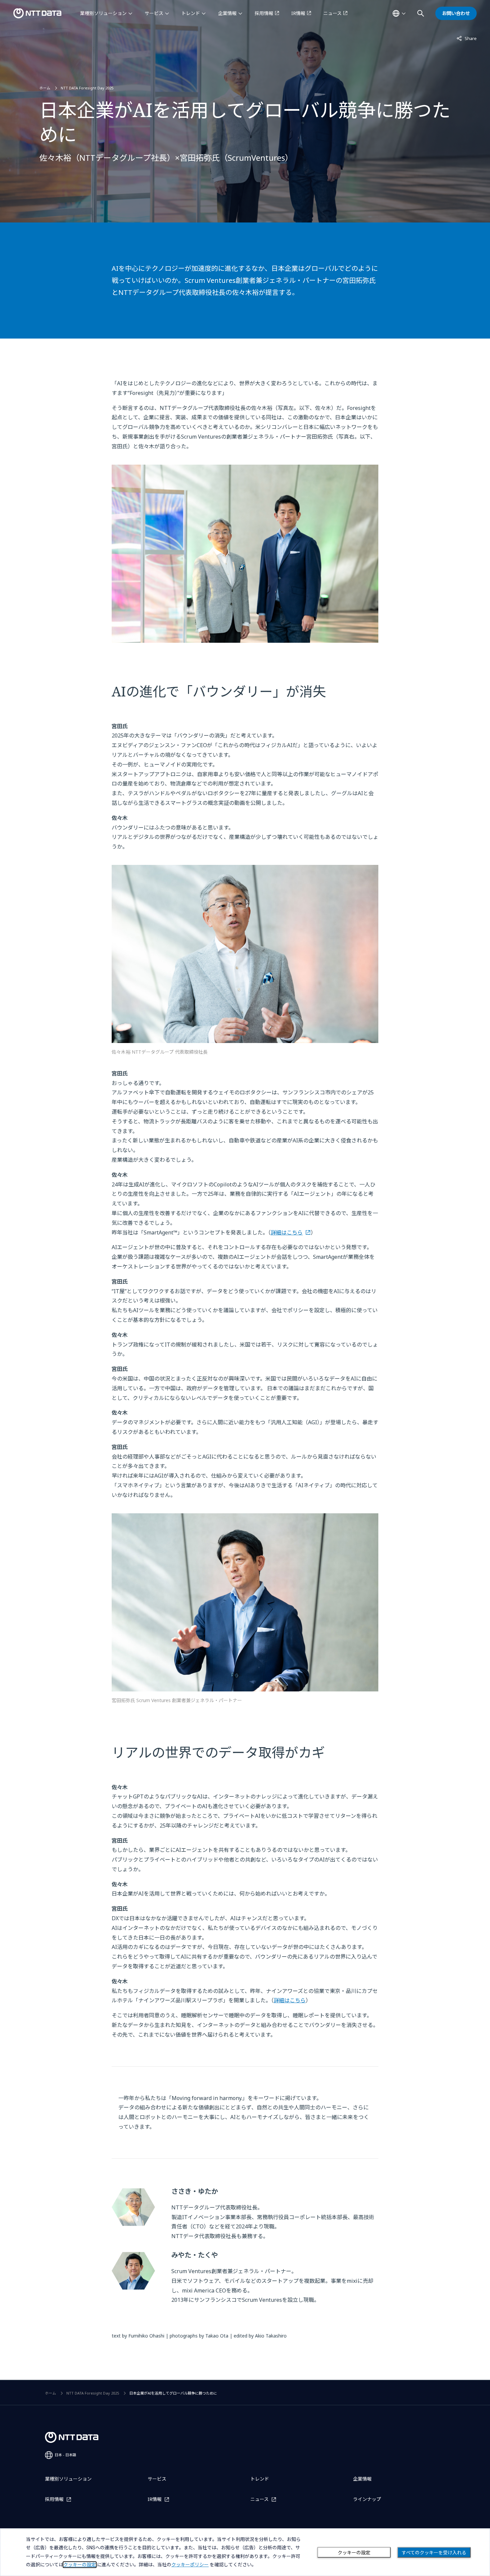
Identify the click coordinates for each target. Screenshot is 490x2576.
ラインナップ (367, 2499)
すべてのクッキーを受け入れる (434, 2553)
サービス (154, 13)
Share (467, 38)
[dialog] (245, 2552)
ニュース (332, 13)
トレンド (191, 13)
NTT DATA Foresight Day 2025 (87, 88)
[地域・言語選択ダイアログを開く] (399, 13)
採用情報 (264, 13)
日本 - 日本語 (65, 2455)
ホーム (45, 88)
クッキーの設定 (354, 2553)
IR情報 (298, 13)
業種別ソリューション (103, 13)
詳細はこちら (287, 1232)
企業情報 (227, 13)
